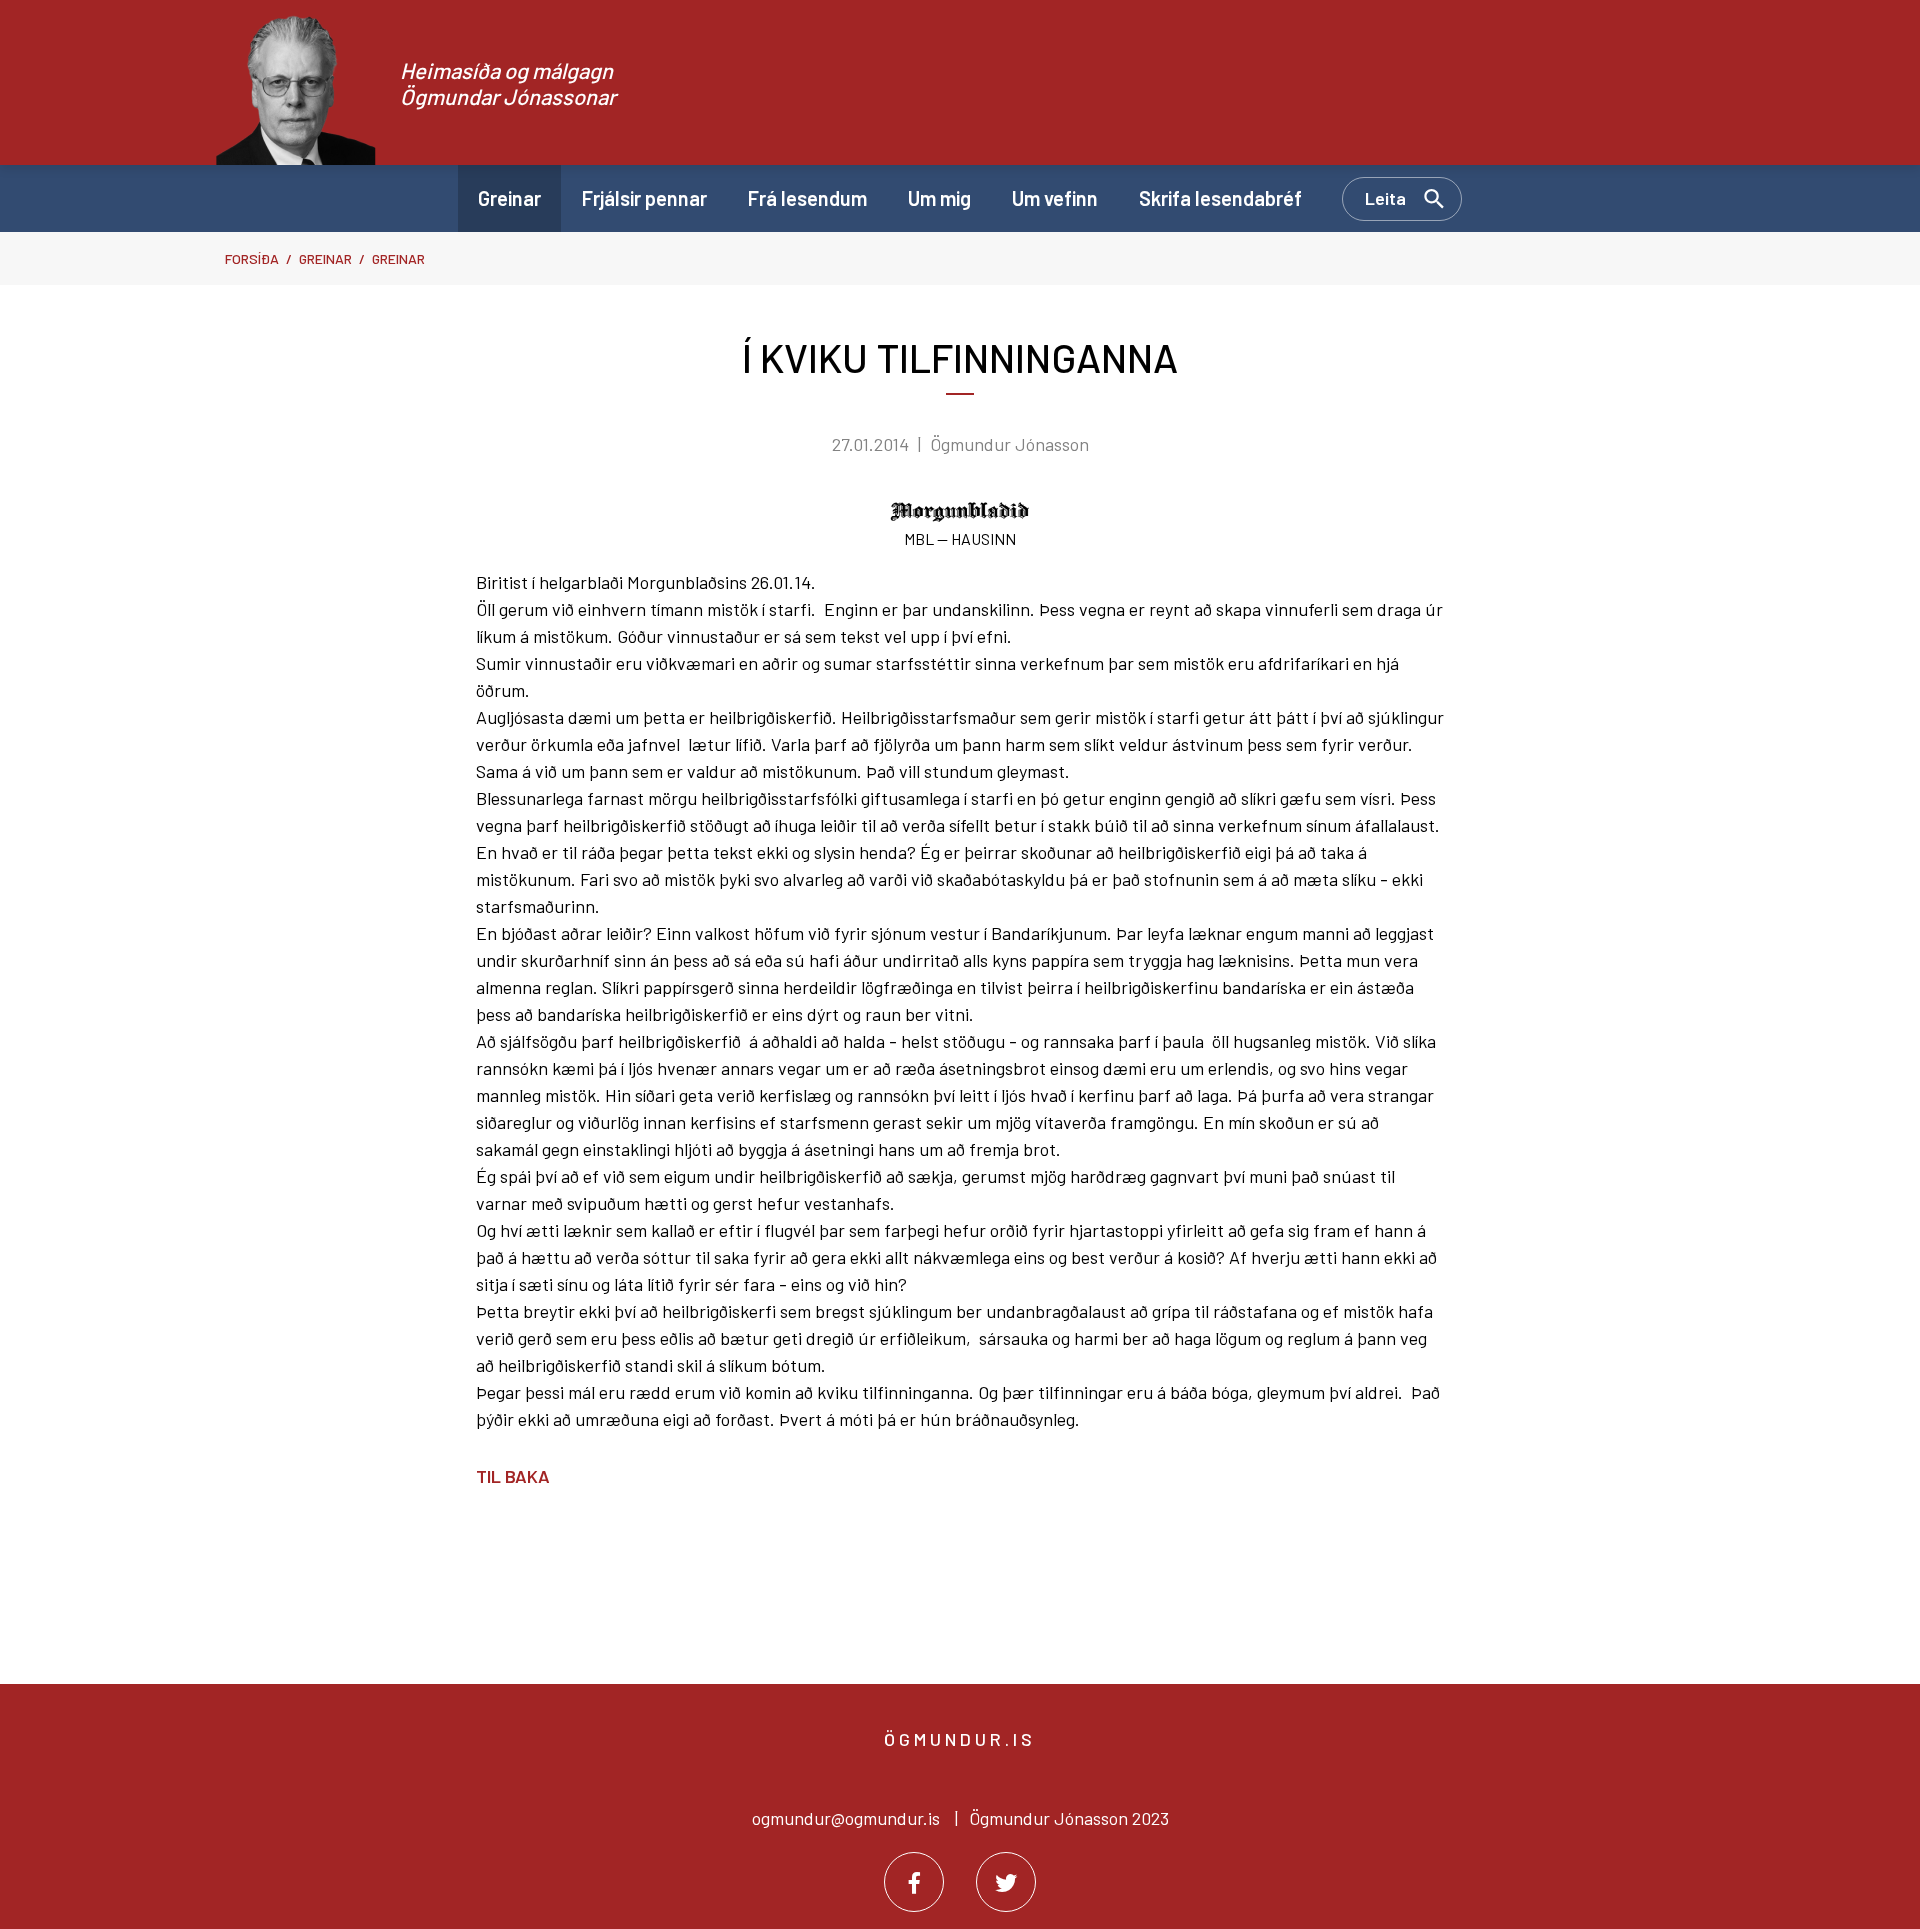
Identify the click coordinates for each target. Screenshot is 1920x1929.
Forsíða (252, 258)
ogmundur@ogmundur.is (846, 1818)
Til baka (513, 1476)
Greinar (325, 258)
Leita (1385, 198)
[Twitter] (1006, 1882)
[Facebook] (914, 1882)
